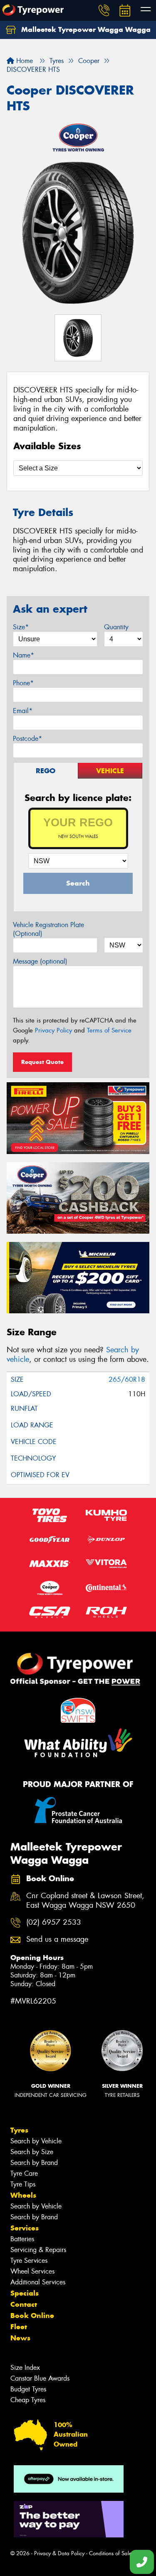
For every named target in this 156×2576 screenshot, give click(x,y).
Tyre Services (29, 2261)
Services (25, 2228)
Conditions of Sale (110, 2553)
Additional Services (38, 2282)
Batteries (22, 2239)
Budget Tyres (28, 2389)
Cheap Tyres (28, 2400)
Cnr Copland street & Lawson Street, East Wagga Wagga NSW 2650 (85, 1901)
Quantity (116, 627)
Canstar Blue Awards (40, 2378)
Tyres (19, 2130)
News (20, 2338)
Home (24, 61)
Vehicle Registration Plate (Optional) (48, 929)
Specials (25, 2293)
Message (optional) (40, 961)
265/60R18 (127, 1379)
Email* (23, 711)
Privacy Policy (53, 1030)
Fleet (19, 2327)
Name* (24, 655)
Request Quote (42, 1062)
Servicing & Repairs (38, 2250)
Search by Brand (34, 2163)
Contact (24, 2304)
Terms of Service (109, 1030)
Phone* (23, 683)
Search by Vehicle (36, 2141)
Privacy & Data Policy (59, 2553)
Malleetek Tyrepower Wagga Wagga (85, 29)
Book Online (32, 2315)
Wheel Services (32, 2271)
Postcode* (27, 739)
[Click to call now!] (104, 10)
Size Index (25, 2368)
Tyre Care (24, 2173)
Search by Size (32, 2152)
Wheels (23, 2195)
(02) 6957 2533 (54, 1922)
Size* (21, 627)
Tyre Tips (23, 2184)
